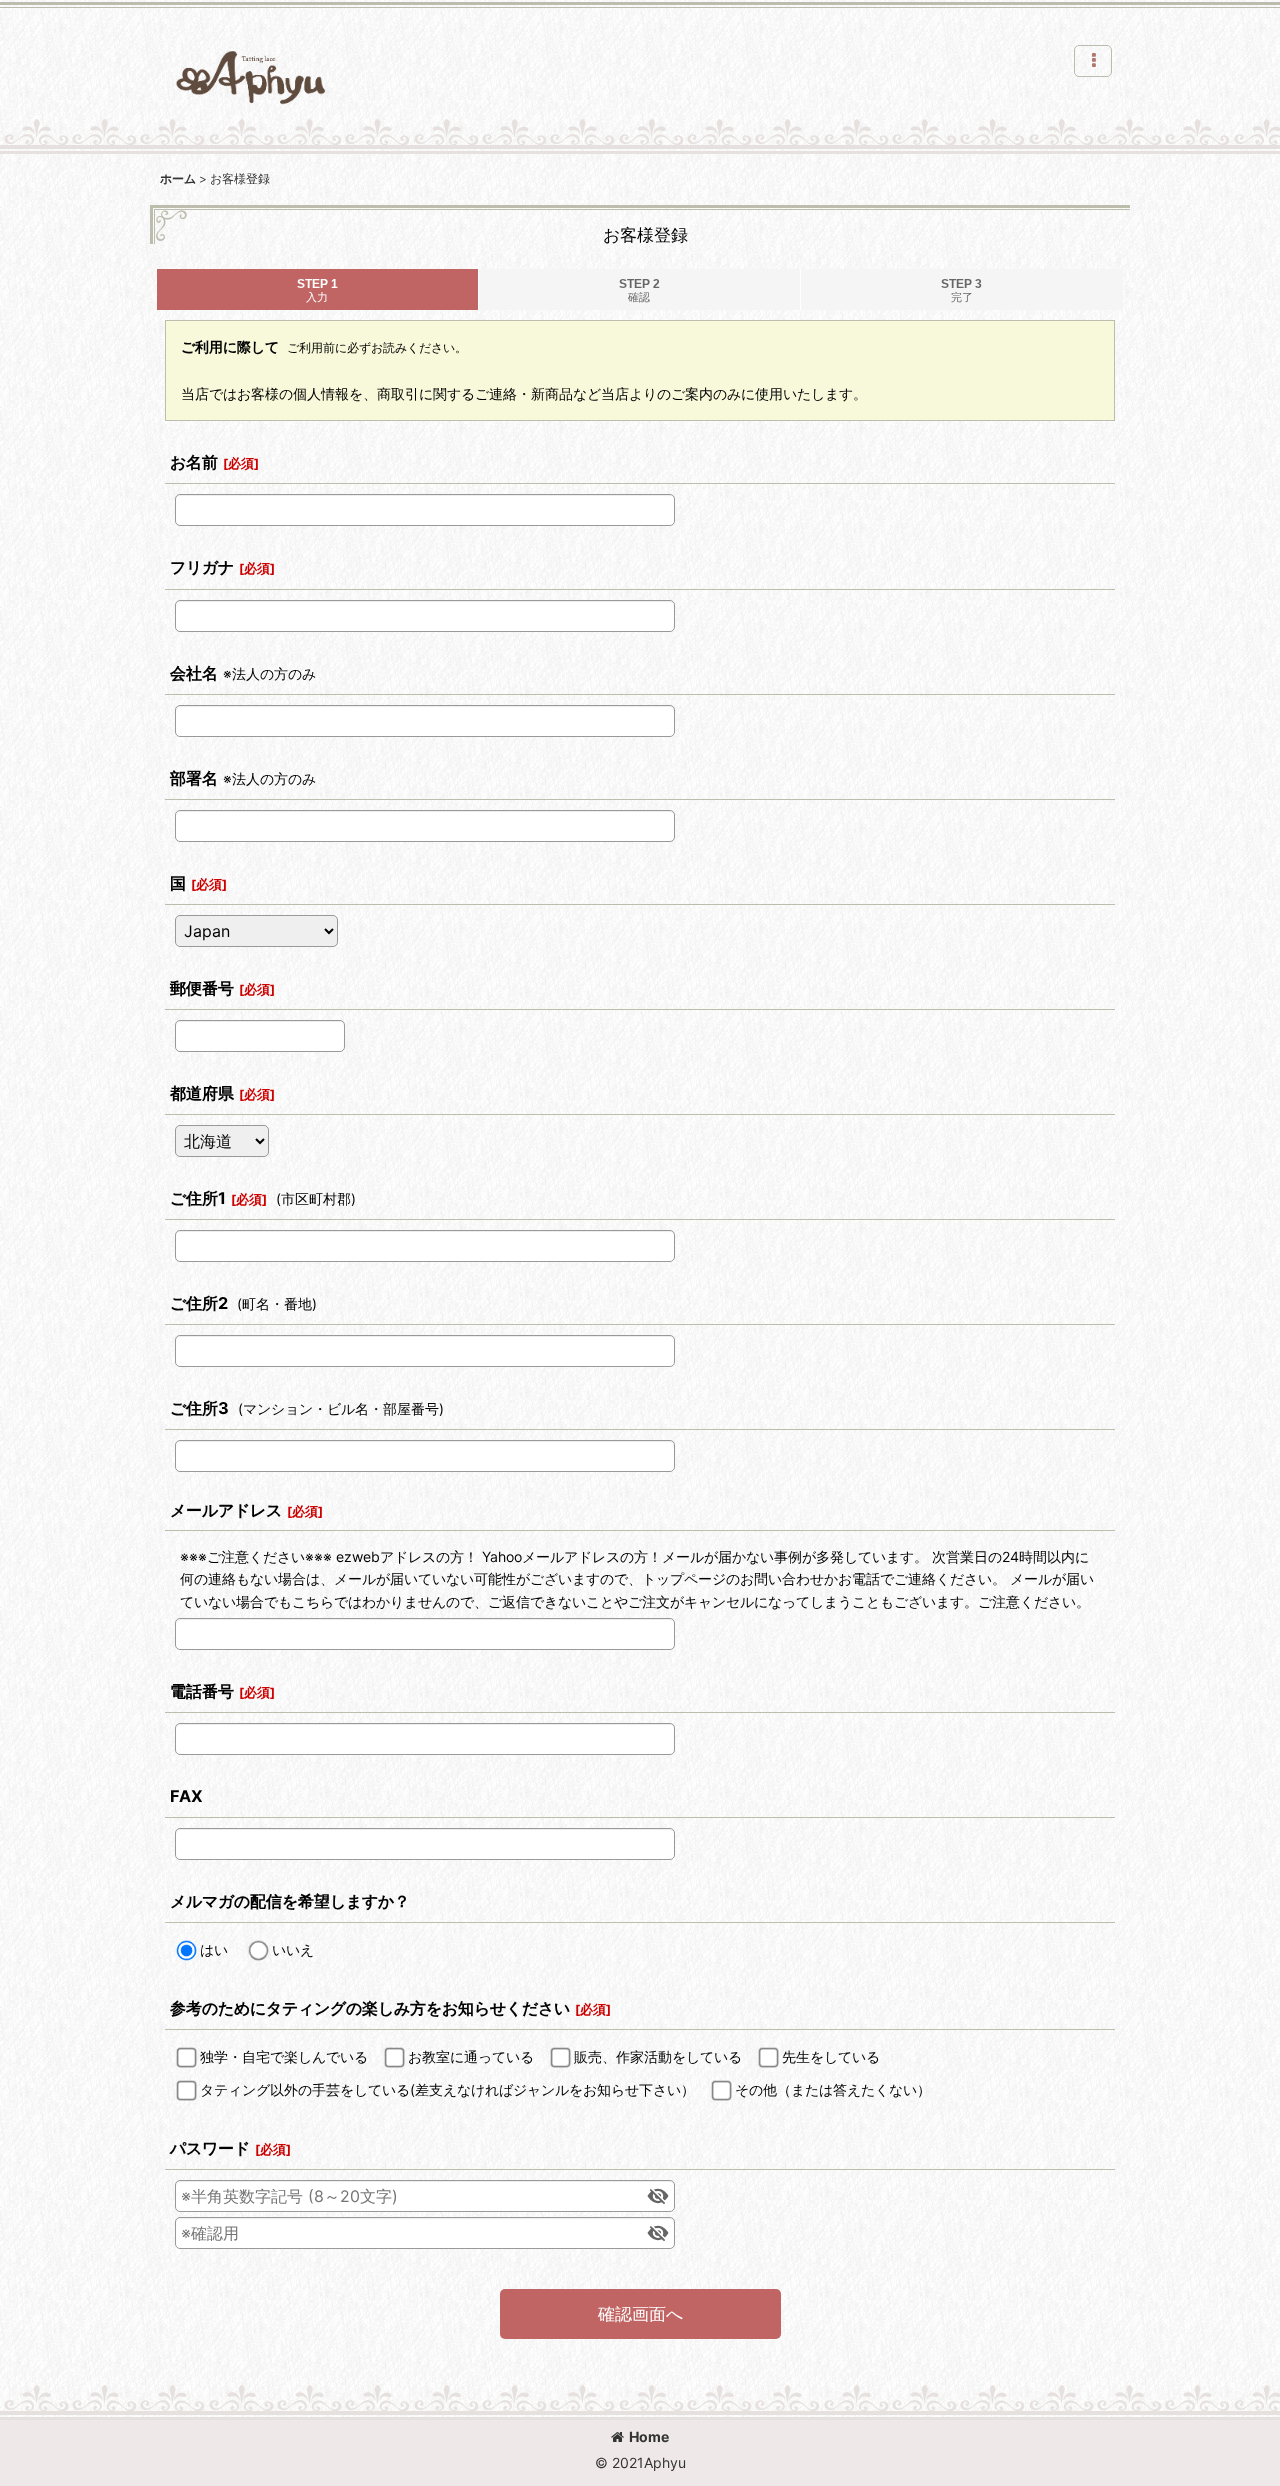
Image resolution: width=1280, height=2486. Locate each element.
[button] (1093, 61)
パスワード (210, 2148)
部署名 (194, 778)
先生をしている (831, 2056)
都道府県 (202, 1093)
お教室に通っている (471, 2056)
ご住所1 (198, 1198)
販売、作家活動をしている (658, 2056)
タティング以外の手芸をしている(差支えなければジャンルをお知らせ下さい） (447, 2089)
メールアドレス (226, 1510)
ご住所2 (199, 1303)
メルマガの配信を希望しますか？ (290, 1901)
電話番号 (202, 1691)
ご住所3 (199, 1408)
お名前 (194, 462)
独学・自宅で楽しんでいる (284, 2056)
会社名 (194, 673)
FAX (186, 1796)
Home (649, 2436)
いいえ (293, 1949)
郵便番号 (202, 988)
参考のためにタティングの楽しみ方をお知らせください (370, 2008)
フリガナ (202, 567)
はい (214, 1949)
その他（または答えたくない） (833, 2089)
